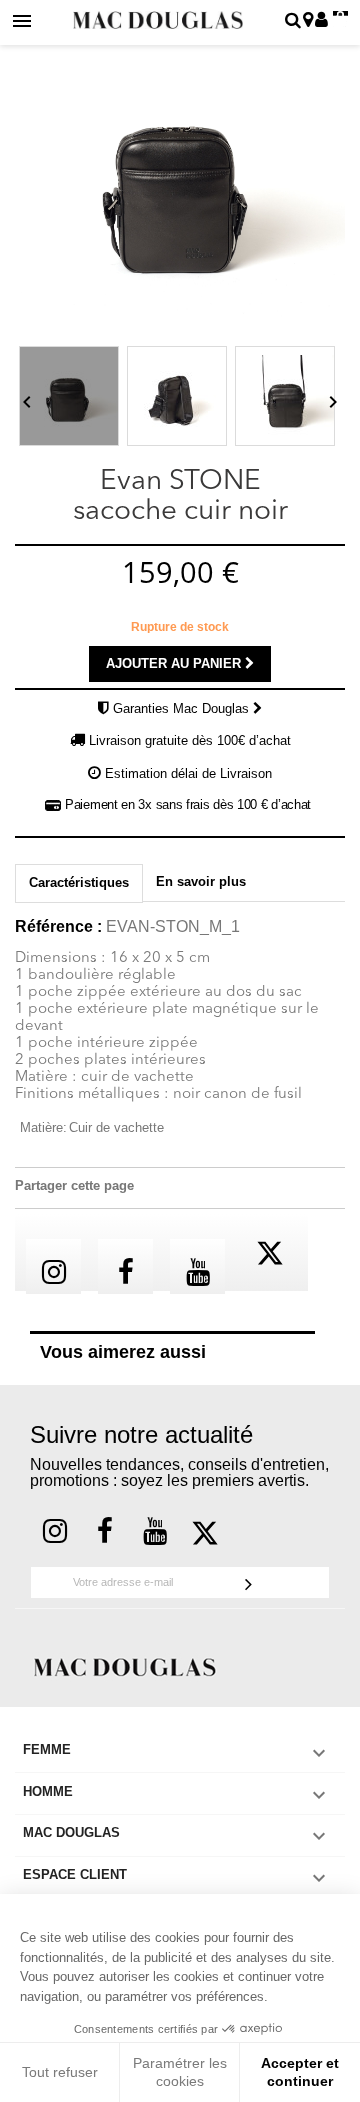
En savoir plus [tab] (201, 881)
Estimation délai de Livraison (188, 773)
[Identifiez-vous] (321, 21)
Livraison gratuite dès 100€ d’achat (190, 740)
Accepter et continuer (300, 2072)
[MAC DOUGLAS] (125, 1665)
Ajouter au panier (175, 663)
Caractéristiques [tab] (79, 882)
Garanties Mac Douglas (183, 708)
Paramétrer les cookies (180, 2072)
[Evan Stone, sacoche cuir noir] (69, 396)
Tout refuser (60, 2072)
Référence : (58, 927)
